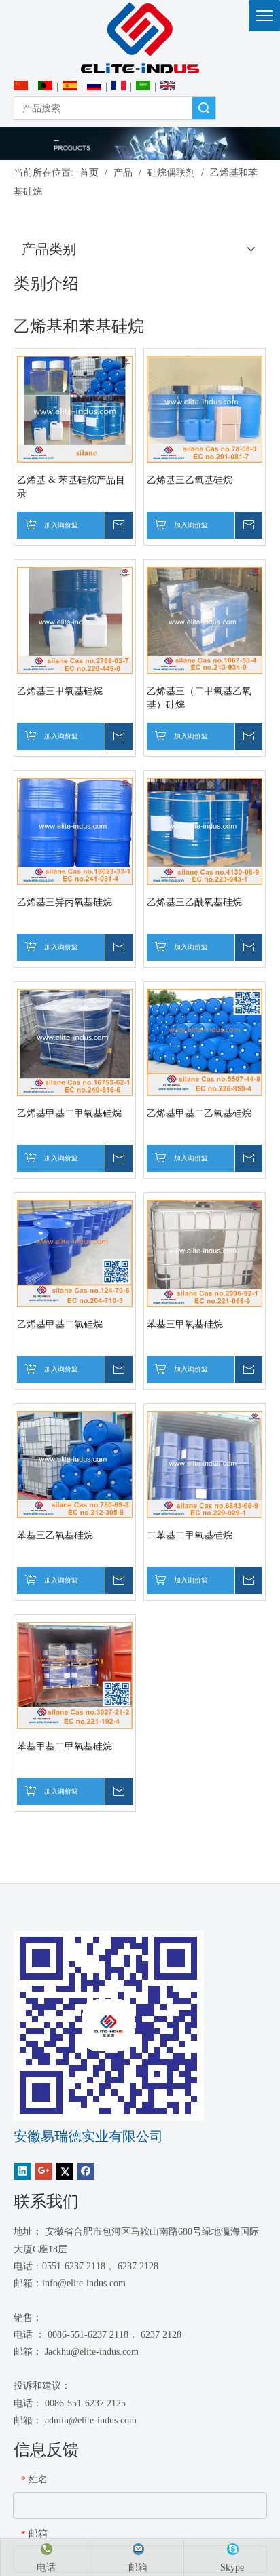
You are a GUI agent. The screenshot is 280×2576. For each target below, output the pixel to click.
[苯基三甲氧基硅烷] (205, 1252)
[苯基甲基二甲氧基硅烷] (75, 1674)
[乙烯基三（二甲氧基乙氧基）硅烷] (205, 619)
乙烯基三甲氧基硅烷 (60, 691)
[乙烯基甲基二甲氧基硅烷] (75, 1041)
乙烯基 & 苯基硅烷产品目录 (71, 487)
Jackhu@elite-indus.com (92, 2352)
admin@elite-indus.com (91, 2420)
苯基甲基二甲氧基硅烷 (65, 1746)
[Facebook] (86, 2171)
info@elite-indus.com (84, 2283)
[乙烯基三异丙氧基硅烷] (75, 830)
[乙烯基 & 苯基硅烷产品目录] (75, 408)
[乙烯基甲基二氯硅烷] (75, 1252)
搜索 (204, 108)
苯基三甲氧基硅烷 (185, 1324)
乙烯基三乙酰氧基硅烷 (194, 902)
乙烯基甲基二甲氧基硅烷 (69, 1113)
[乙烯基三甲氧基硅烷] (75, 619)
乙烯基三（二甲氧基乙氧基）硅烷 (199, 698)
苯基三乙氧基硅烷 (55, 1535)
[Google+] (44, 2171)
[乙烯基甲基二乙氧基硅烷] (205, 1041)
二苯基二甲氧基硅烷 (190, 1535)
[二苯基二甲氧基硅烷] (205, 1463)
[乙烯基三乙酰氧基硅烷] (205, 830)
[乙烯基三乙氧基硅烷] (205, 408)
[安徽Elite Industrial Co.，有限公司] (140, 38)
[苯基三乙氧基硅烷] (75, 1463)
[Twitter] (65, 2171)
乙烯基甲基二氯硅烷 (60, 1324)
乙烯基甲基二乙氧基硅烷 (199, 1113)
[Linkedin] (23, 2171)
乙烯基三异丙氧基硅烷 (65, 902)
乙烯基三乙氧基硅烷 (190, 480)
